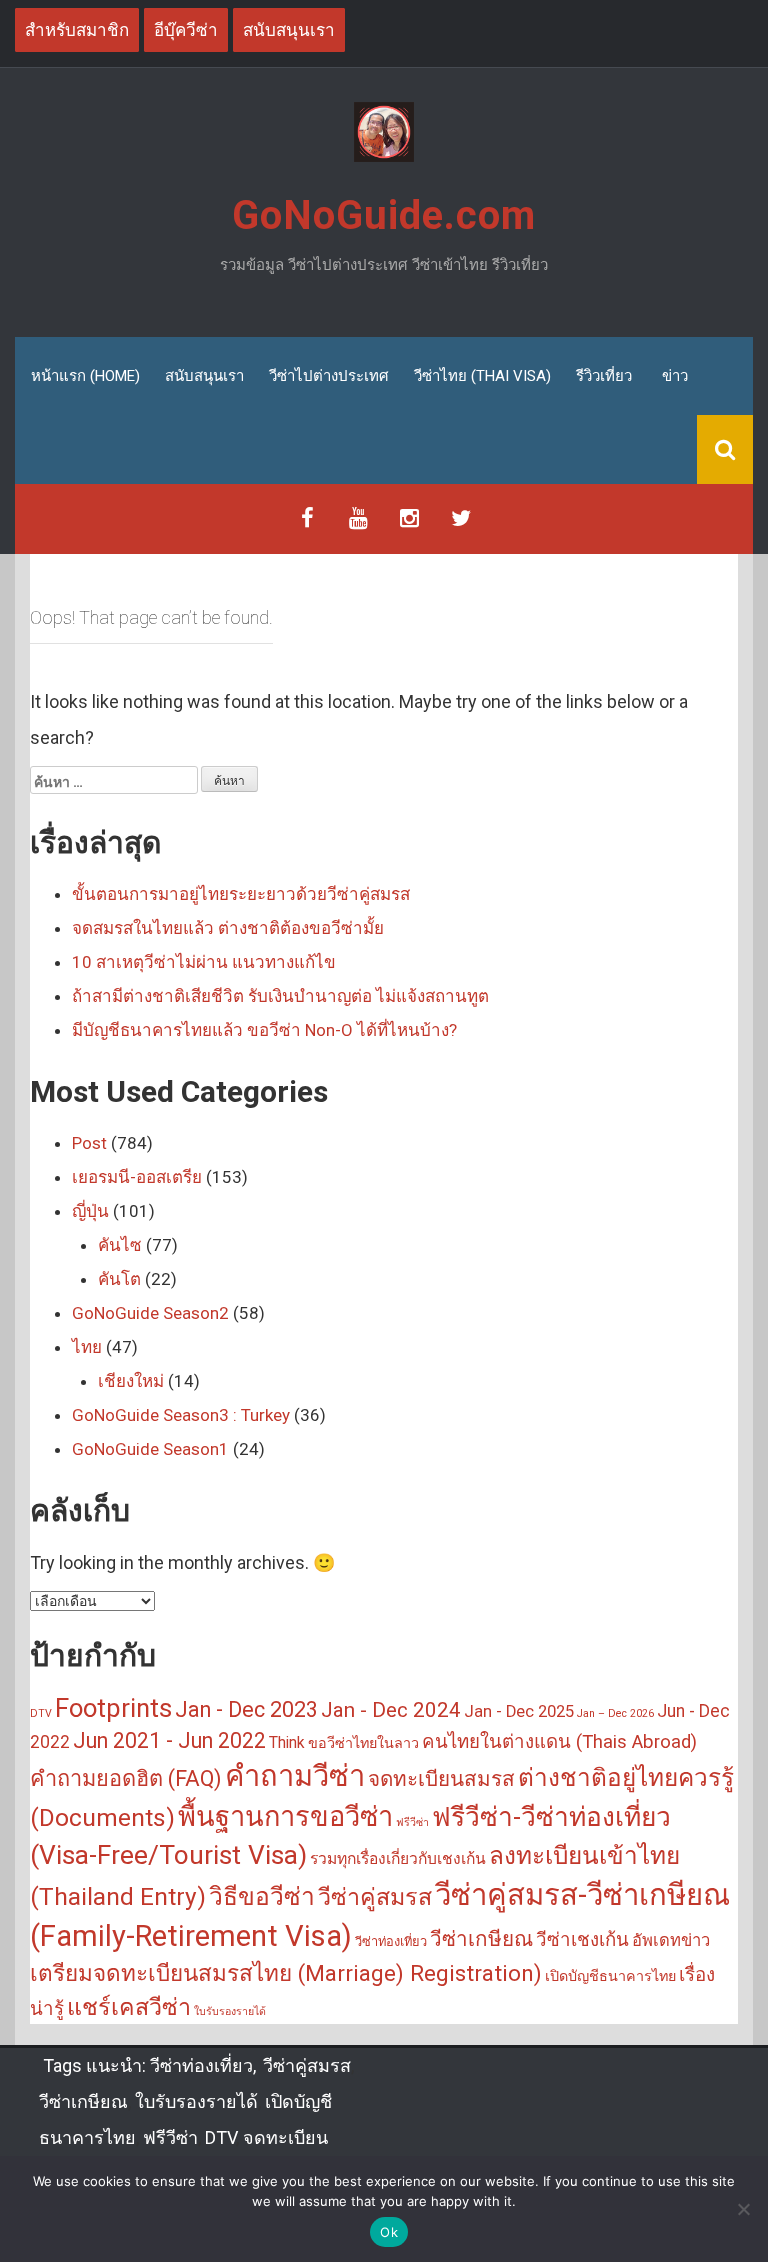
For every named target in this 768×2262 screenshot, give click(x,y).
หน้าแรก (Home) (85, 376)
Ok (389, 2232)
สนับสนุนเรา (204, 376)
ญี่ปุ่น (90, 1211)
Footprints (113, 1708)
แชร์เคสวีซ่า (129, 2007)
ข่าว (675, 376)
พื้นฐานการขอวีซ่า (285, 1817)
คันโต (119, 1279)
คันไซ (120, 1245)
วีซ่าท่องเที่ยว (391, 1941)
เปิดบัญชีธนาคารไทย (610, 1976)
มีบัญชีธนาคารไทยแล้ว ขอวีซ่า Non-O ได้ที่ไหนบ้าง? (264, 1030)
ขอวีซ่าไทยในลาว (363, 1743)
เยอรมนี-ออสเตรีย (137, 1177)
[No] (743, 2209)
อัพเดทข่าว (671, 1940)
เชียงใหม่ (131, 1381)
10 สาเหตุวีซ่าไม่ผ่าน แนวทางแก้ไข (204, 962)
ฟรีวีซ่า (412, 1822)
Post (89, 1143)
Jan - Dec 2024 (391, 1710)
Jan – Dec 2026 (615, 1713)
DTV (41, 1713)
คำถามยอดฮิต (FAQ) (126, 1778)
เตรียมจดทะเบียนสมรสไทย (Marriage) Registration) (286, 1973)
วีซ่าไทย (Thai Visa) (482, 376)
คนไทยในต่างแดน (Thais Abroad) (559, 1742)
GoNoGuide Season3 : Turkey (181, 1415)
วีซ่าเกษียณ (481, 1939)
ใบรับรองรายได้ (230, 2011)
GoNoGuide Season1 (150, 1449)
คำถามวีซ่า (295, 1776)
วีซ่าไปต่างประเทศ (329, 376)
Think (287, 1743)
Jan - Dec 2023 (246, 1709)
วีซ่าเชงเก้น (582, 1940)
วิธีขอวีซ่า (262, 1896)
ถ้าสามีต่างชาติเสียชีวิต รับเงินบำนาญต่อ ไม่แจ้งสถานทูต (280, 996)
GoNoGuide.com (384, 215)
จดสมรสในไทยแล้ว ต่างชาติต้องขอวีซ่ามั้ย (228, 928)
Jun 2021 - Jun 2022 (169, 1740)
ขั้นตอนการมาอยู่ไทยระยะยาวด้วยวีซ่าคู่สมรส (241, 894)
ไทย (87, 1347)
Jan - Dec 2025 (519, 1711)
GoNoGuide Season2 (150, 1313)
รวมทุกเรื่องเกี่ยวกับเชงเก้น (398, 1859)
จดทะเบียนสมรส (441, 1779)
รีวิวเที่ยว (604, 376)
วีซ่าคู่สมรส (375, 1897)
